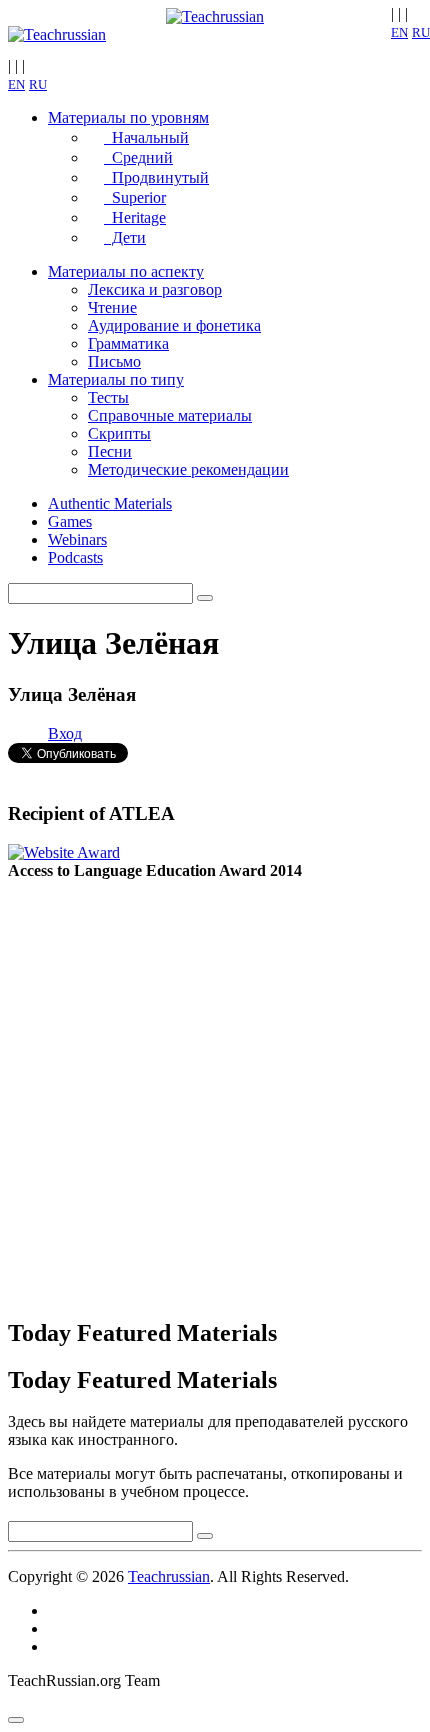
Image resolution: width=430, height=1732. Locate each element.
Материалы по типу (116, 379)
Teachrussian (169, 1576)
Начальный (146, 137)
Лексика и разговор (155, 289)
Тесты (108, 397)
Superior (135, 197)
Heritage (135, 217)
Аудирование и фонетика (174, 325)
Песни (110, 451)
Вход (65, 733)
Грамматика (128, 343)
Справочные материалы (170, 415)
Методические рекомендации (188, 469)
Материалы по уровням (128, 117)
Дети (125, 237)
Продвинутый (156, 177)
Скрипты (119, 433)
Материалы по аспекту (126, 271)
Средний (138, 157)
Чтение (112, 307)
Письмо (114, 361)
